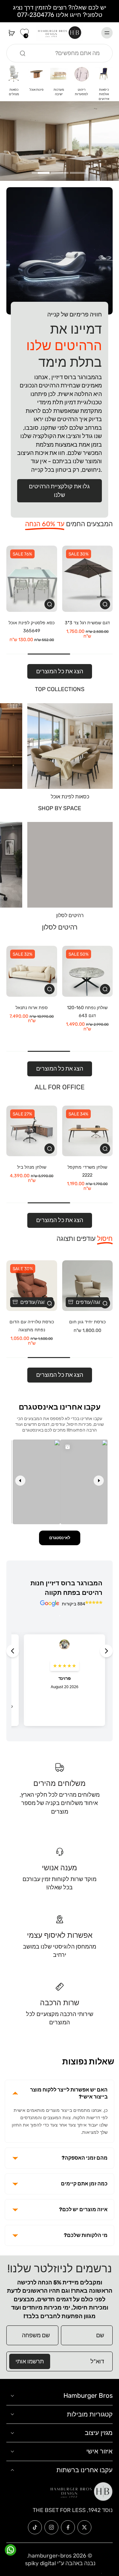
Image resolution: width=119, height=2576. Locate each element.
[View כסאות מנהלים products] (14, 74)
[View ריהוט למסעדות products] (81, 74)
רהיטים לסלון (70, 916)
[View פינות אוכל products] (36, 74)
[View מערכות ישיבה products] (59, 74)
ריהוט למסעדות (81, 92)
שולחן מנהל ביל (32, 1167)
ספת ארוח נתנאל (32, 1008)
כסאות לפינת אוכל (70, 797)
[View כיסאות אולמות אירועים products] (104, 74)
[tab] (79, 172)
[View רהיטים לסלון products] (70, 865)
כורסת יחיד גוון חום (87, 1322)
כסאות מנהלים (14, 92)
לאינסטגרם (60, 1538)
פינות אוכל (36, 90)
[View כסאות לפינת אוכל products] (70, 746)
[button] (12, 2430)
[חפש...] (23, 53)
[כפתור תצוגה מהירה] (105, 604)
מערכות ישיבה (59, 92)
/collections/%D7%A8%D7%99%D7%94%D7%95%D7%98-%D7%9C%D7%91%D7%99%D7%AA (60, 109)
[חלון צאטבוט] (54, 2499)
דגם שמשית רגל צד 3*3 (87, 623)
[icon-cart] (13, 33)
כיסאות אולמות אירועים (104, 94)
